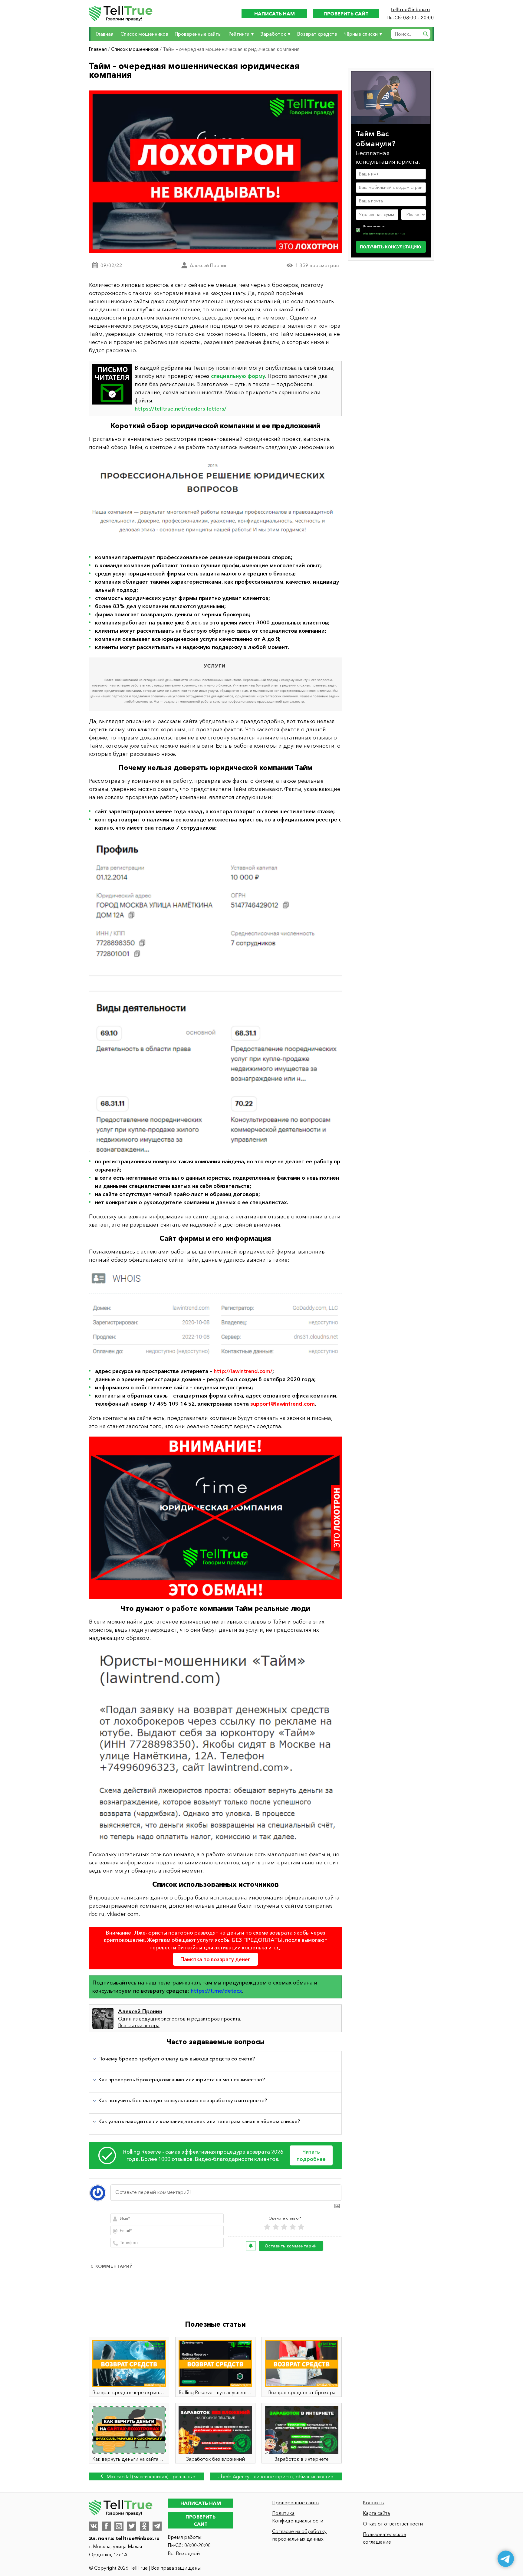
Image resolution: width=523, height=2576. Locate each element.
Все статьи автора (139, 2025)
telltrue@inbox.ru (410, 9)
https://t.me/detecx (216, 1991)
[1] (267, 2227)
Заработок (273, 34)
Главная (105, 34)
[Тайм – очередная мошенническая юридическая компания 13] (215, 1518)
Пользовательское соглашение (385, 2538)
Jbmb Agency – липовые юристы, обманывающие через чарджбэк (276, 2477)
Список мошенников (144, 34)
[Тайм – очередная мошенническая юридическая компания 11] (215, 995)
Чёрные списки (361, 34)
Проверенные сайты (198, 34)
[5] (301, 2227)
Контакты (374, 2502)
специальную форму (238, 376)
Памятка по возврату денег (215, 1959)
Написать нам (275, 14)
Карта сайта (376, 2513)
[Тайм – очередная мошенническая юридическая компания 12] (215, 1316)
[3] (284, 2227)
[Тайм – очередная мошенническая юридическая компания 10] (215, 684)
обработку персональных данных (384, 234)
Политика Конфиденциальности (298, 2517)
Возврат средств (317, 34)
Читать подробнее (311, 2155)
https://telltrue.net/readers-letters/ (181, 409)
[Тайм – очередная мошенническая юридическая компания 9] (215, 502)
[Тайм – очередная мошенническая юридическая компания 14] (215, 1746)
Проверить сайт (346, 14)
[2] (276, 2227)
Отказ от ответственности (393, 2524)
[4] (293, 2227)
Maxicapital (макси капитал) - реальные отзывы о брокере (150, 2477)
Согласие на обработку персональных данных (299, 2535)
